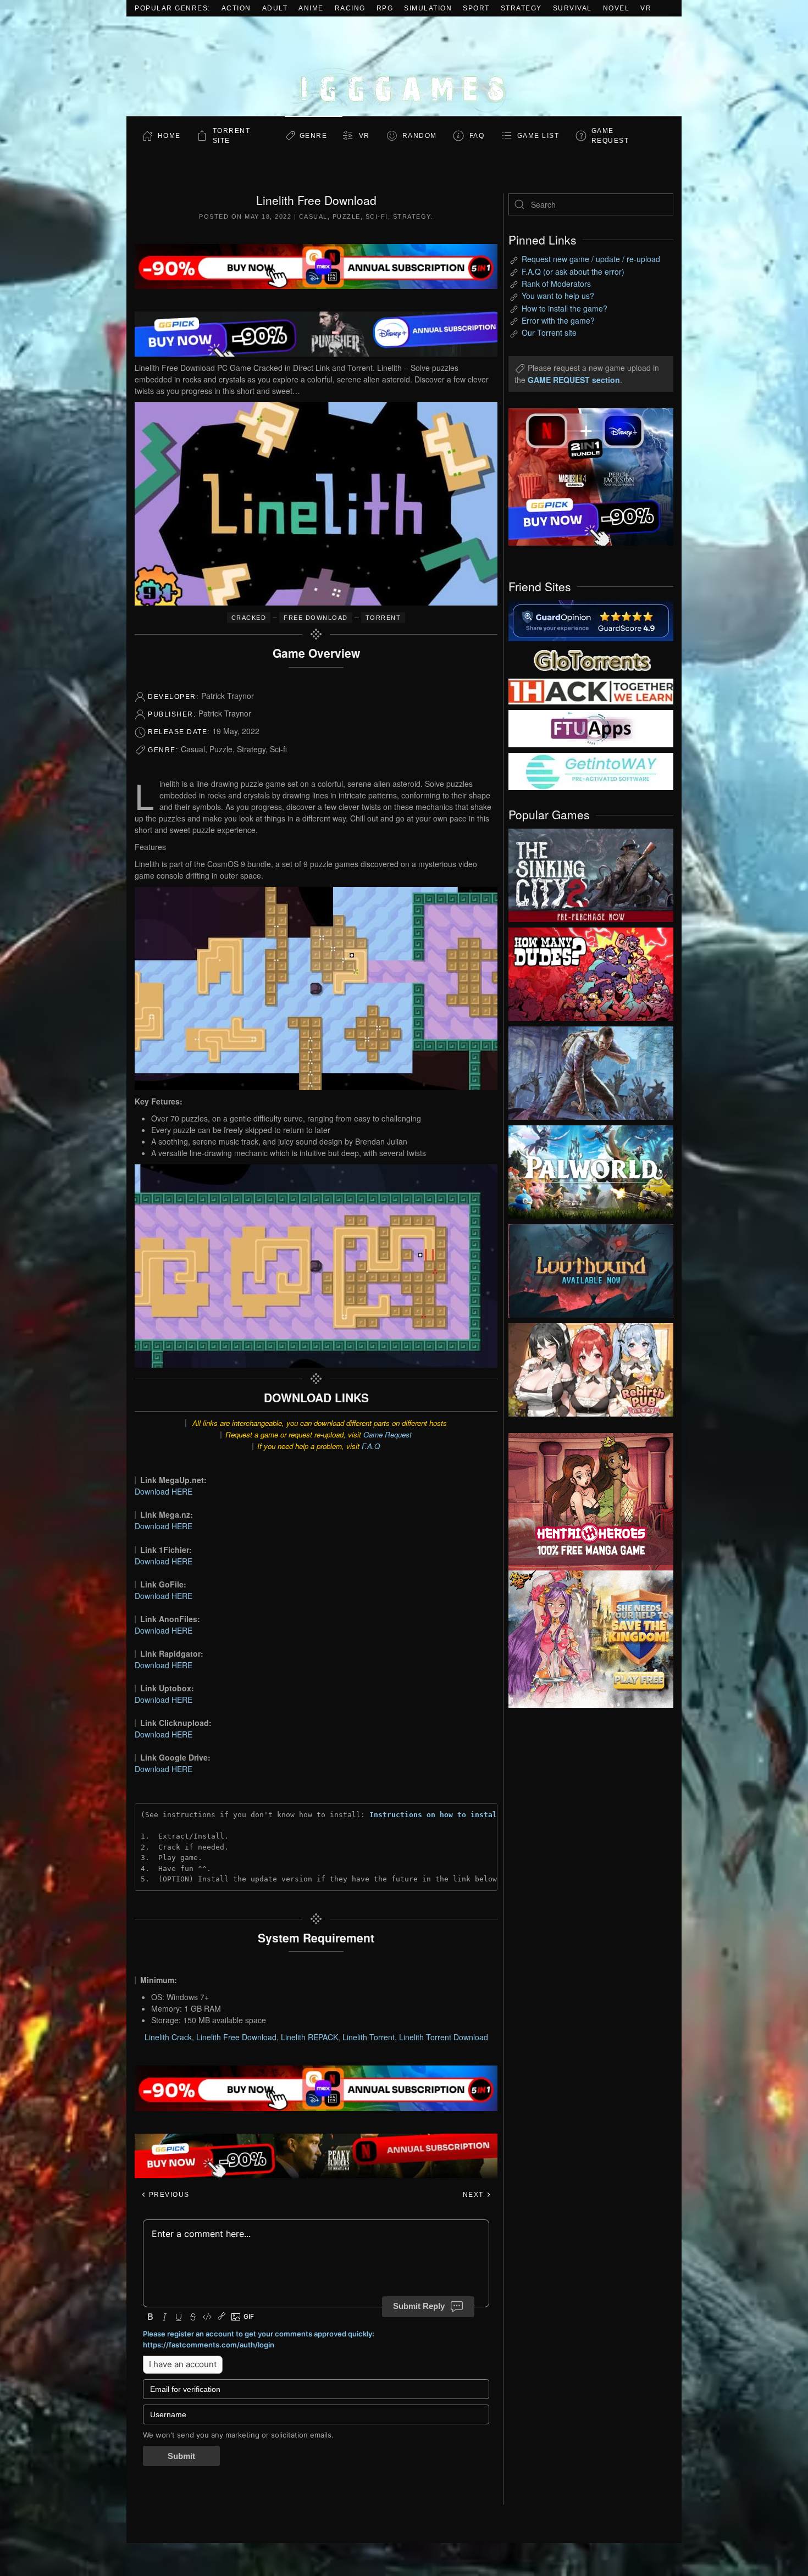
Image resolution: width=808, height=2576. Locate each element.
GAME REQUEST (610, 136)
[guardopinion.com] (591, 620)
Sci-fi (377, 216)
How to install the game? (565, 308)
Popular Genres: (173, 8)
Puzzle (347, 216)
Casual (313, 216)
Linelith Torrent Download (444, 2037)
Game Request (388, 1434)
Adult (275, 8)
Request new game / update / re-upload (591, 259)
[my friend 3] (591, 691)
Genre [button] (314, 136)
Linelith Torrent (369, 2037)
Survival (572, 8)
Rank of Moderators (556, 284)
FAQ (477, 136)
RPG (385, 8)
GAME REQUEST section (574, 380)
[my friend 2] (591, 659)
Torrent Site (232, 136)
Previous (168, 2195)
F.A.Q (371, 1446)
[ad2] (585, 1502)
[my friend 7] (591, 770)
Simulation (428, 8)
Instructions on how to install (435, 1815)
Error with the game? (558, 320)
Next (475, 2195)
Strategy (521, 8)
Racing (350, 8)
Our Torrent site (549, 332)
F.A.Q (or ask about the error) (573, 271)
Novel (616, 8)
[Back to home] (404, 66)
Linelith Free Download (236, 2037)
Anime (311, 8)
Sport (476, 8)
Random (420, 136)
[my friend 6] (591, 728)
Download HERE (164, 1491)
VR (646, 8)
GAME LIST (538, 136)
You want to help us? (558, 296)
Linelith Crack (168, 2037)
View (591, 873)
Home (169, 136)
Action (236, 8)
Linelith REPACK (309, 2037)
